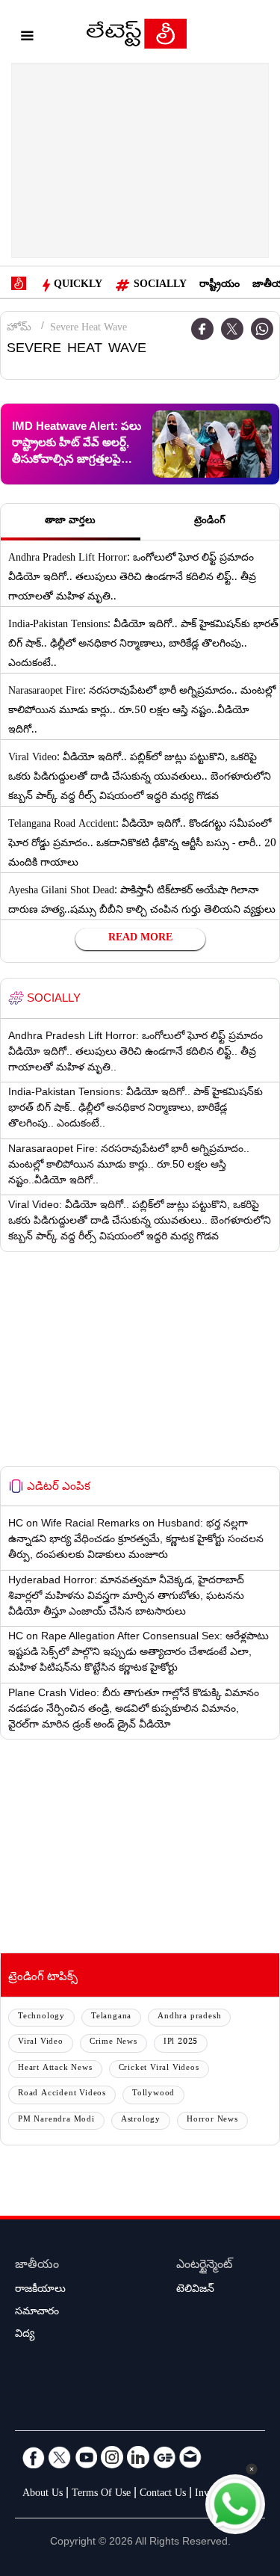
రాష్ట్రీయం (220, 286)
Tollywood (153, 2094)
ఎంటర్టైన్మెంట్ (204, 2266)
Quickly (78, 286)
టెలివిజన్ (195, 2290)
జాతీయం (37, 2266)
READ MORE (140, 939)
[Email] (190, 2457)
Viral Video (41, 2043)
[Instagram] (112, 2457)
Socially (160, 286)
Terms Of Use (101, 2495)
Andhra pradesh (189, 2017)
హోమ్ (19, 329)
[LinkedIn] (138, 2457)
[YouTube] (86, 2457)
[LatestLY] (137, 37)
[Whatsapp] (262, 329)
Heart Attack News (55, 2069)
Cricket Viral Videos (159, 2069)
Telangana (111, 2017)
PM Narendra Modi (56, 2120)
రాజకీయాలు (40, 2290)
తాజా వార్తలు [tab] (70, 522)
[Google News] (164, 2457)
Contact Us (163, 2495)
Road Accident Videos (62, 2094)
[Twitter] (232, 329)
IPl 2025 (181, 2043)
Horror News (212, 2120)
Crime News (113, 2043)
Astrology (141, 2120)
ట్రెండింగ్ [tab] (210, 522)
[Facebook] (34, 2457)
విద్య (25, 2335)
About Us (43, 2495)
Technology (41, 2017)
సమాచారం (37, 2313)
